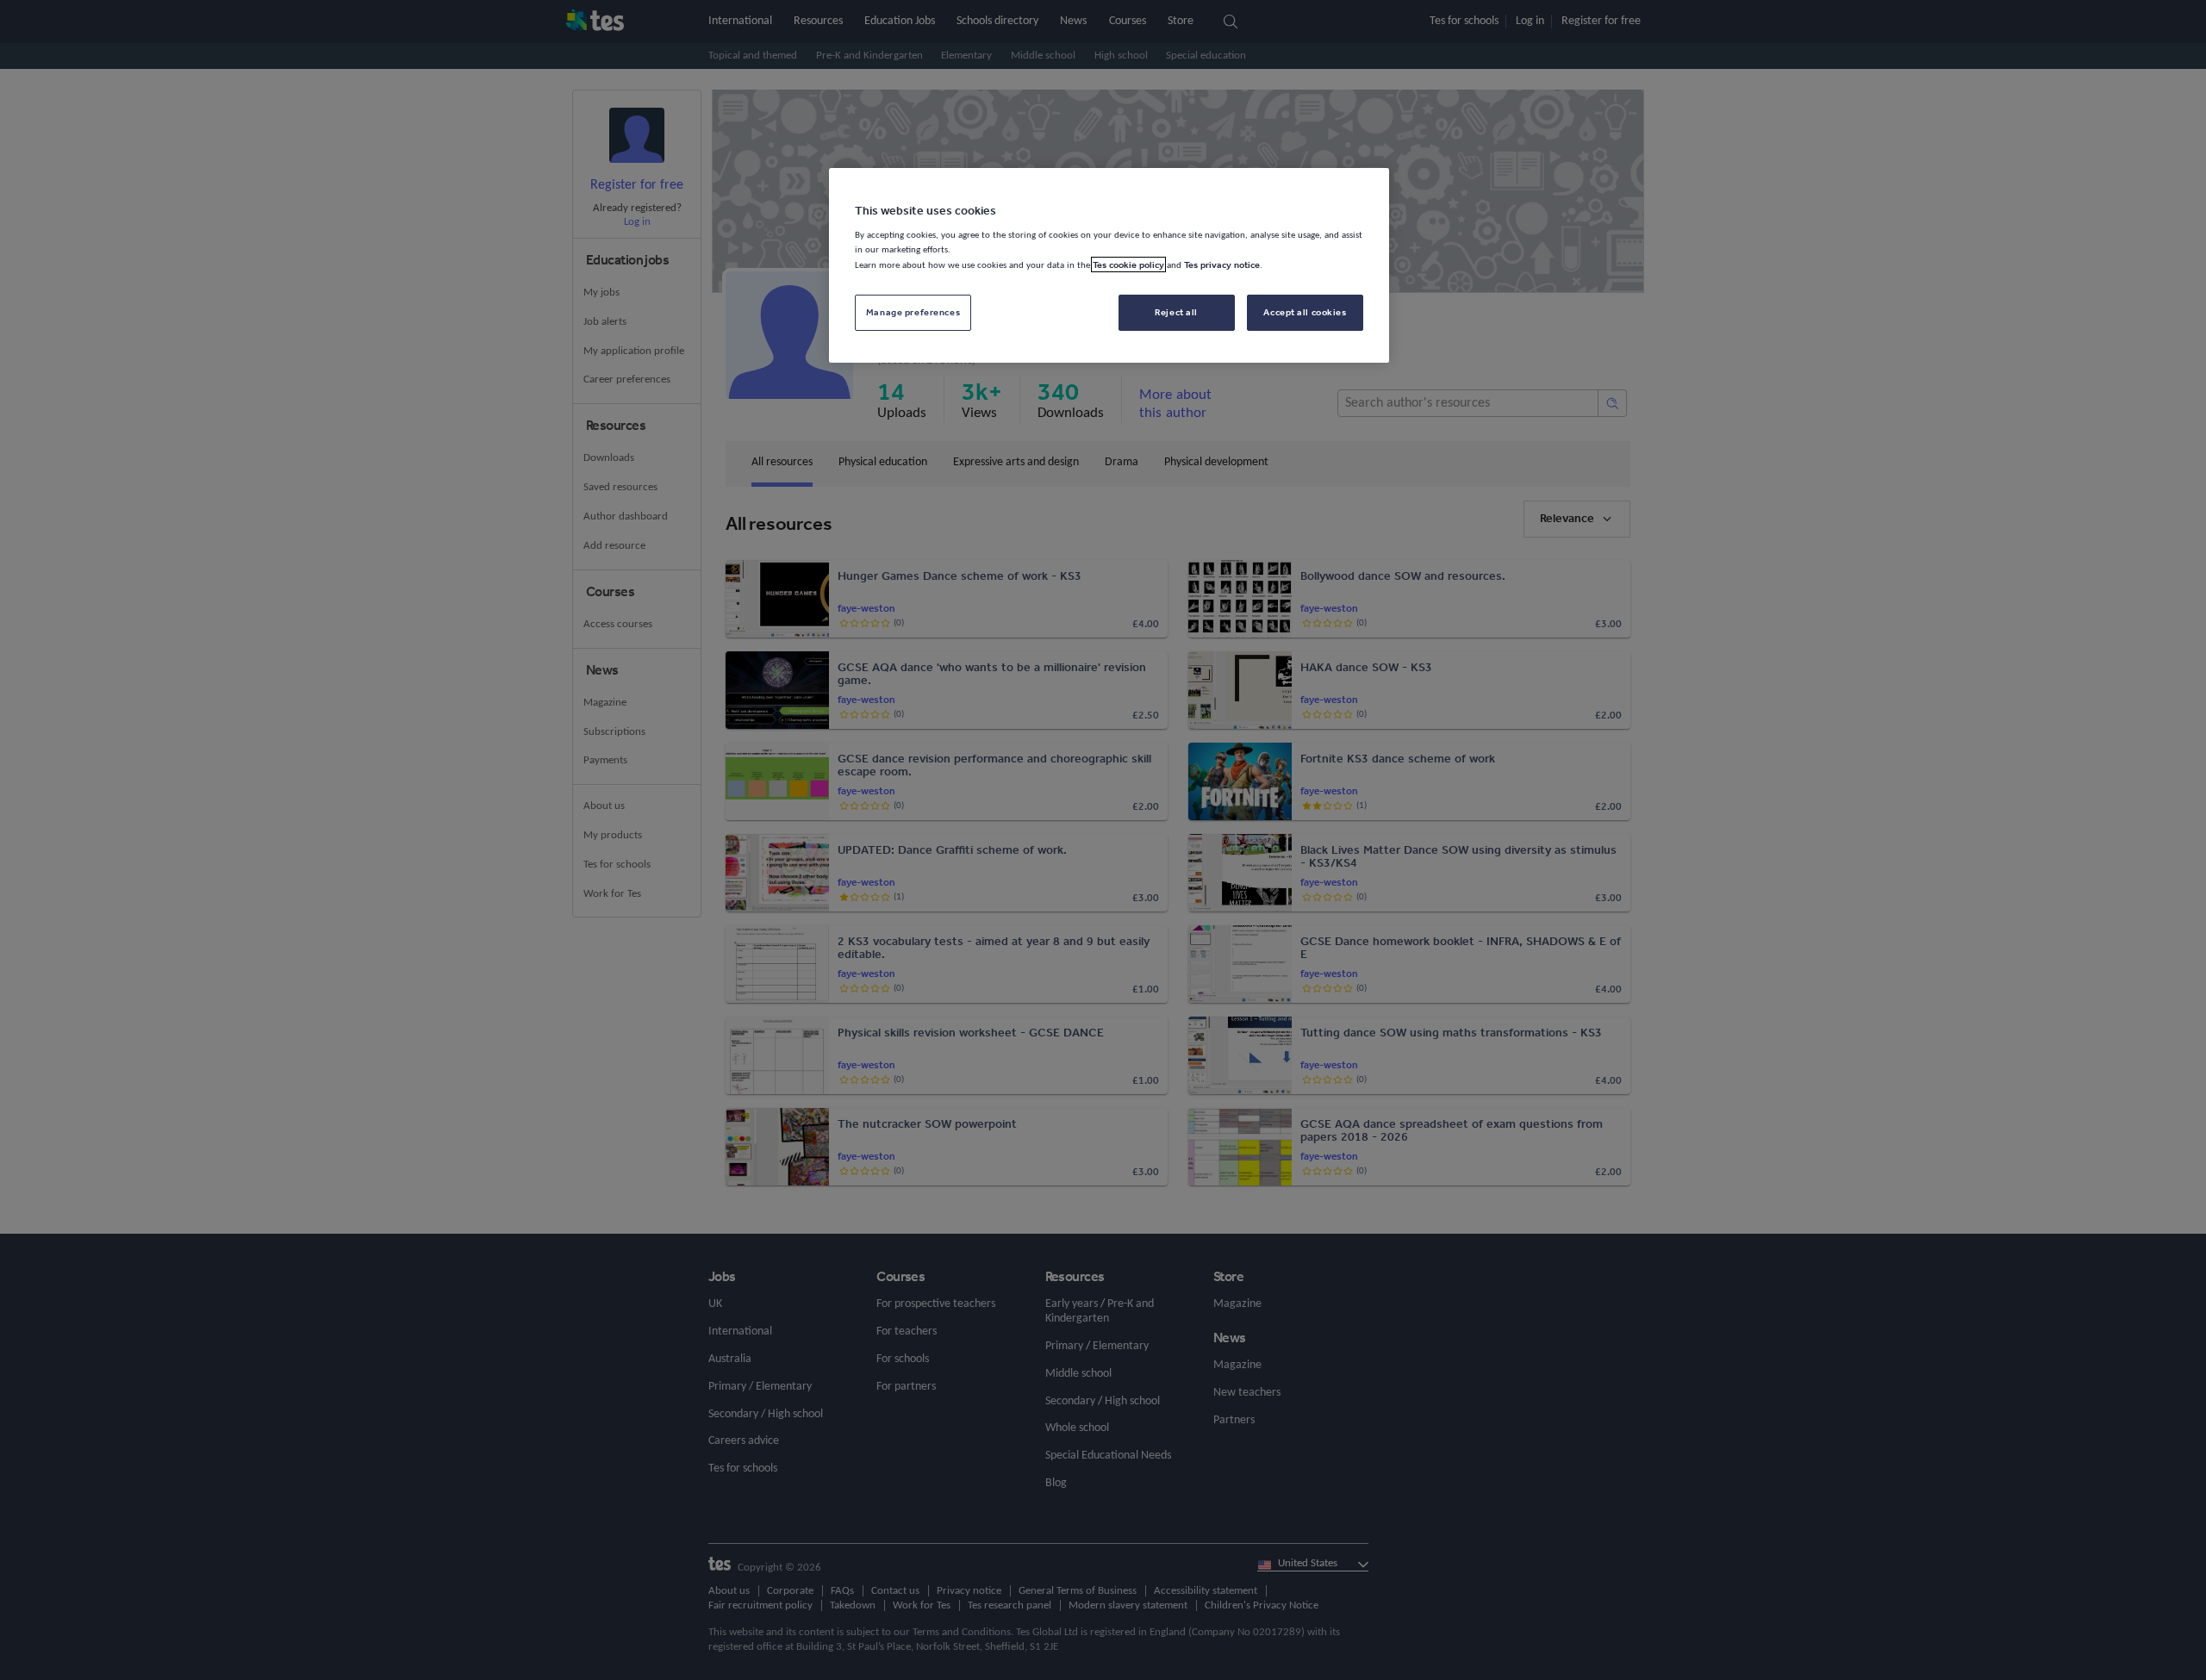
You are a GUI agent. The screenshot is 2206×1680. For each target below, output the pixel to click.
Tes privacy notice (1222, 264)
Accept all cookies (1305, 312)
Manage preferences (913, 312)
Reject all (1176, 312)
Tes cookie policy (1128, 264)
